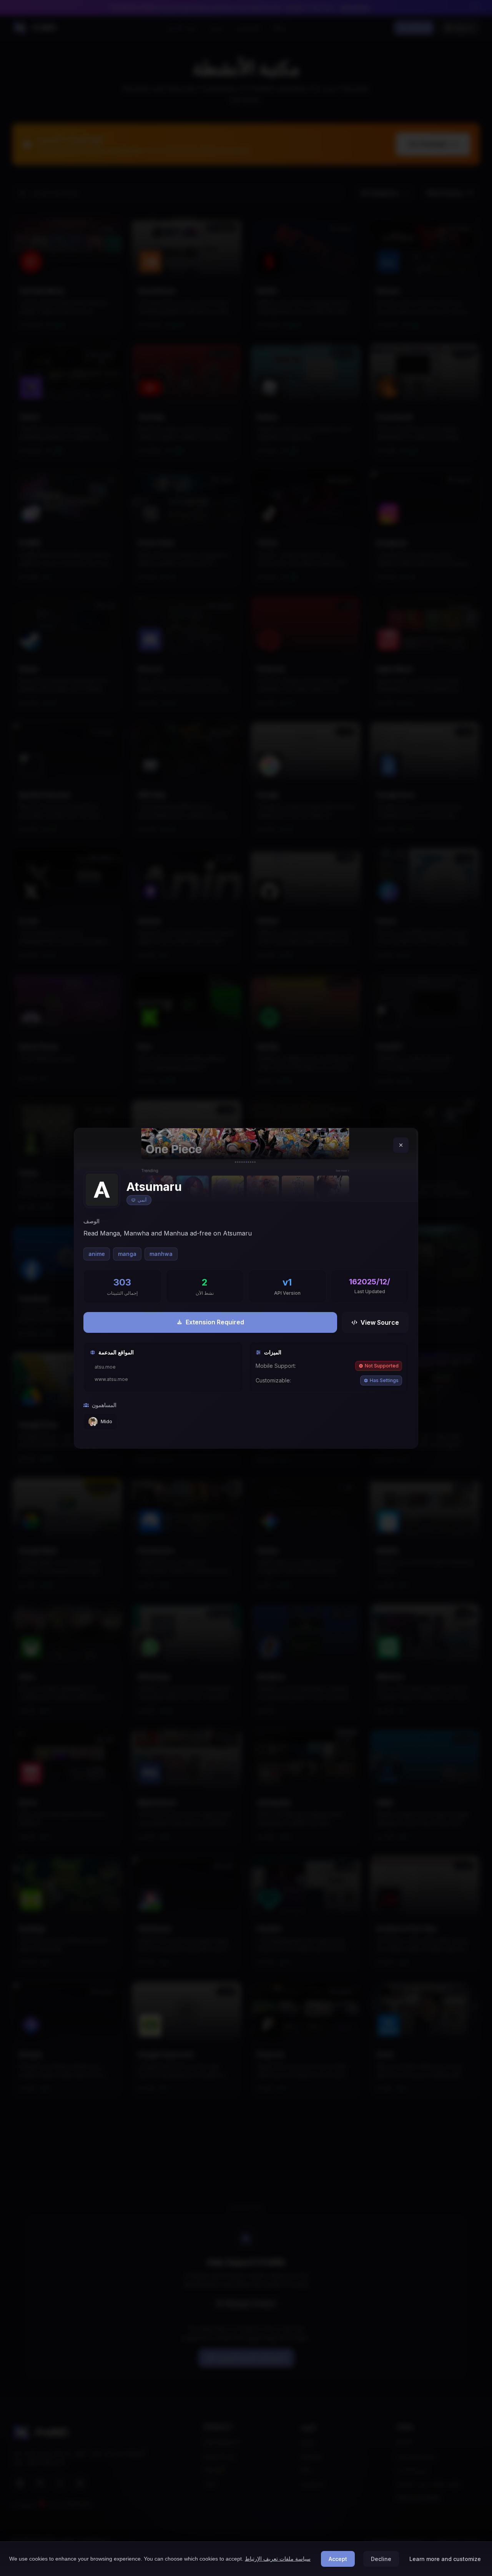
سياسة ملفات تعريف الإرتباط (278, 2559)
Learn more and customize (445, 2559)
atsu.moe (105, 1367)
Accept (338, 2559)
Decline (381, 2559)
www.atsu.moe (111, 1379)
